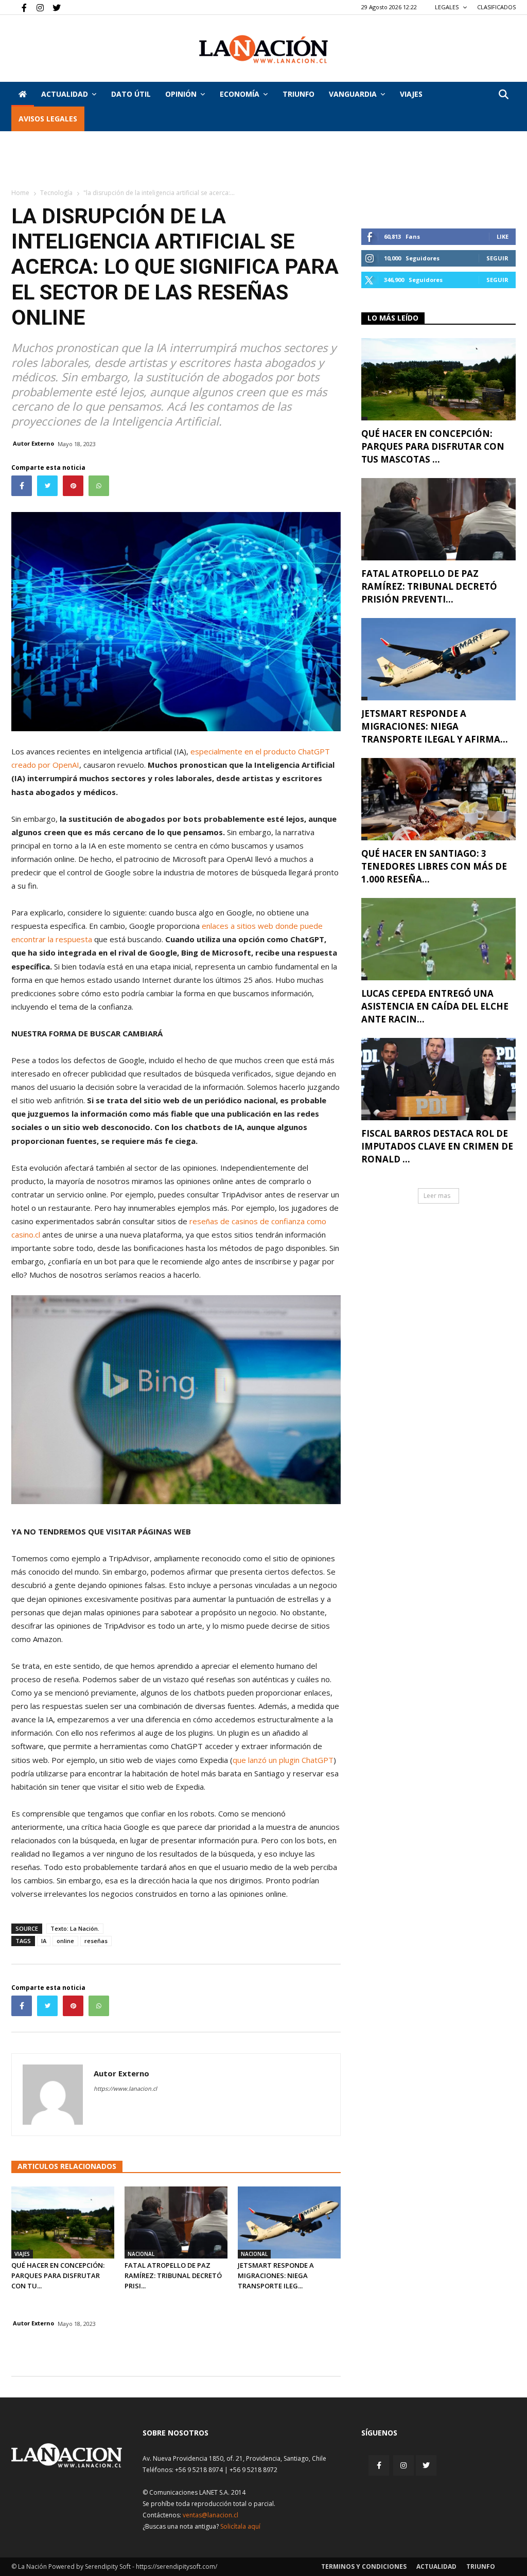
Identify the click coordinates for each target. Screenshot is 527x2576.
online (65, 1941)
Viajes (22, 2254)
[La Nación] (263, 49)
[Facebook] (19, 7)
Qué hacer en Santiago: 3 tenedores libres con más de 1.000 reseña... (434, 866)
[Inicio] (23, 94)
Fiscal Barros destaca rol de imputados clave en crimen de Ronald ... (437, 1146)
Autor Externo (33, 443)
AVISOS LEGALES (48, 119)
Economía (240, 94)
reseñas (96, 1941)
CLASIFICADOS (496, 7)
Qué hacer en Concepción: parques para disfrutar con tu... (58, 2275)
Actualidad (65, 94)
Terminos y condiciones (364, 2566)
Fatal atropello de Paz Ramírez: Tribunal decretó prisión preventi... (429, 586)
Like (503, 236)
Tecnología (56, 193)
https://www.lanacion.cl (125, 2088)
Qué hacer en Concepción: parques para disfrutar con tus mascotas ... (433, 446)
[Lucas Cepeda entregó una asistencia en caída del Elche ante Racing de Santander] (438, 939)
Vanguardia (353, 94)
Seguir (497, 258)
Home (20, 193)
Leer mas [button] (437, 1196)
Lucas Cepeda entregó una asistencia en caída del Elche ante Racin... (435, 1006)
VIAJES (411, 94)
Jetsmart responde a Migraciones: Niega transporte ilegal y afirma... (435, 726)
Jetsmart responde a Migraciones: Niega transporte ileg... (276, 2275)
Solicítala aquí (240, 2526)
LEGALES (447, 7)
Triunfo (298, 94)
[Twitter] (53, 7)
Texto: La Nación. (75, 1928)
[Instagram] (36, 7)
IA (44, 1941)
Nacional (141, 2254)
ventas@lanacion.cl (210, 2515)
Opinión (181, 94)
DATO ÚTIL (131, 94)
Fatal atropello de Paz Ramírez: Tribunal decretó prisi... (173, 2275)
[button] (503, 95)
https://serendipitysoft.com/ (177, 2566)
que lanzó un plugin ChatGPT (283, 1760)
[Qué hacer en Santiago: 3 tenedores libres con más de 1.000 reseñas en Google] (438, 799)
